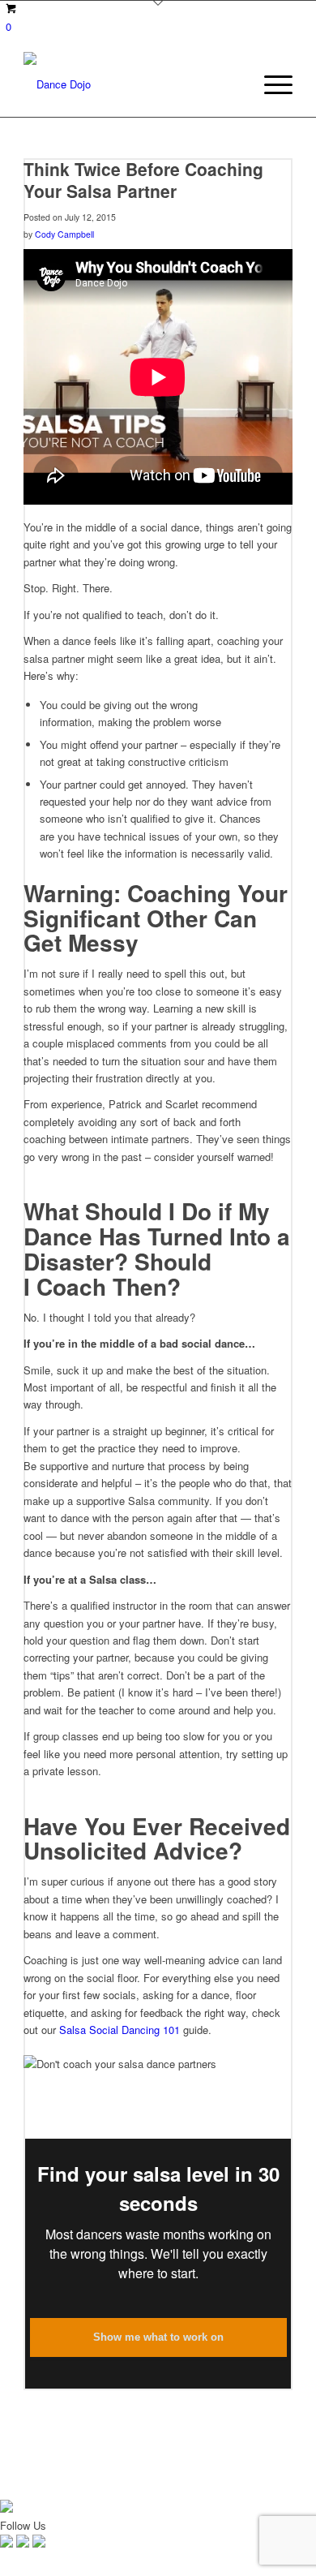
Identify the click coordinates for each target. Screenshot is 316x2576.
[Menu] (270, 84)
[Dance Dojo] (131, 84)
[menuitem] (270, 84)
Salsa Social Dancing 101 (120, 2030)
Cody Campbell (64, 234)
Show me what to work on (158, 2337)
